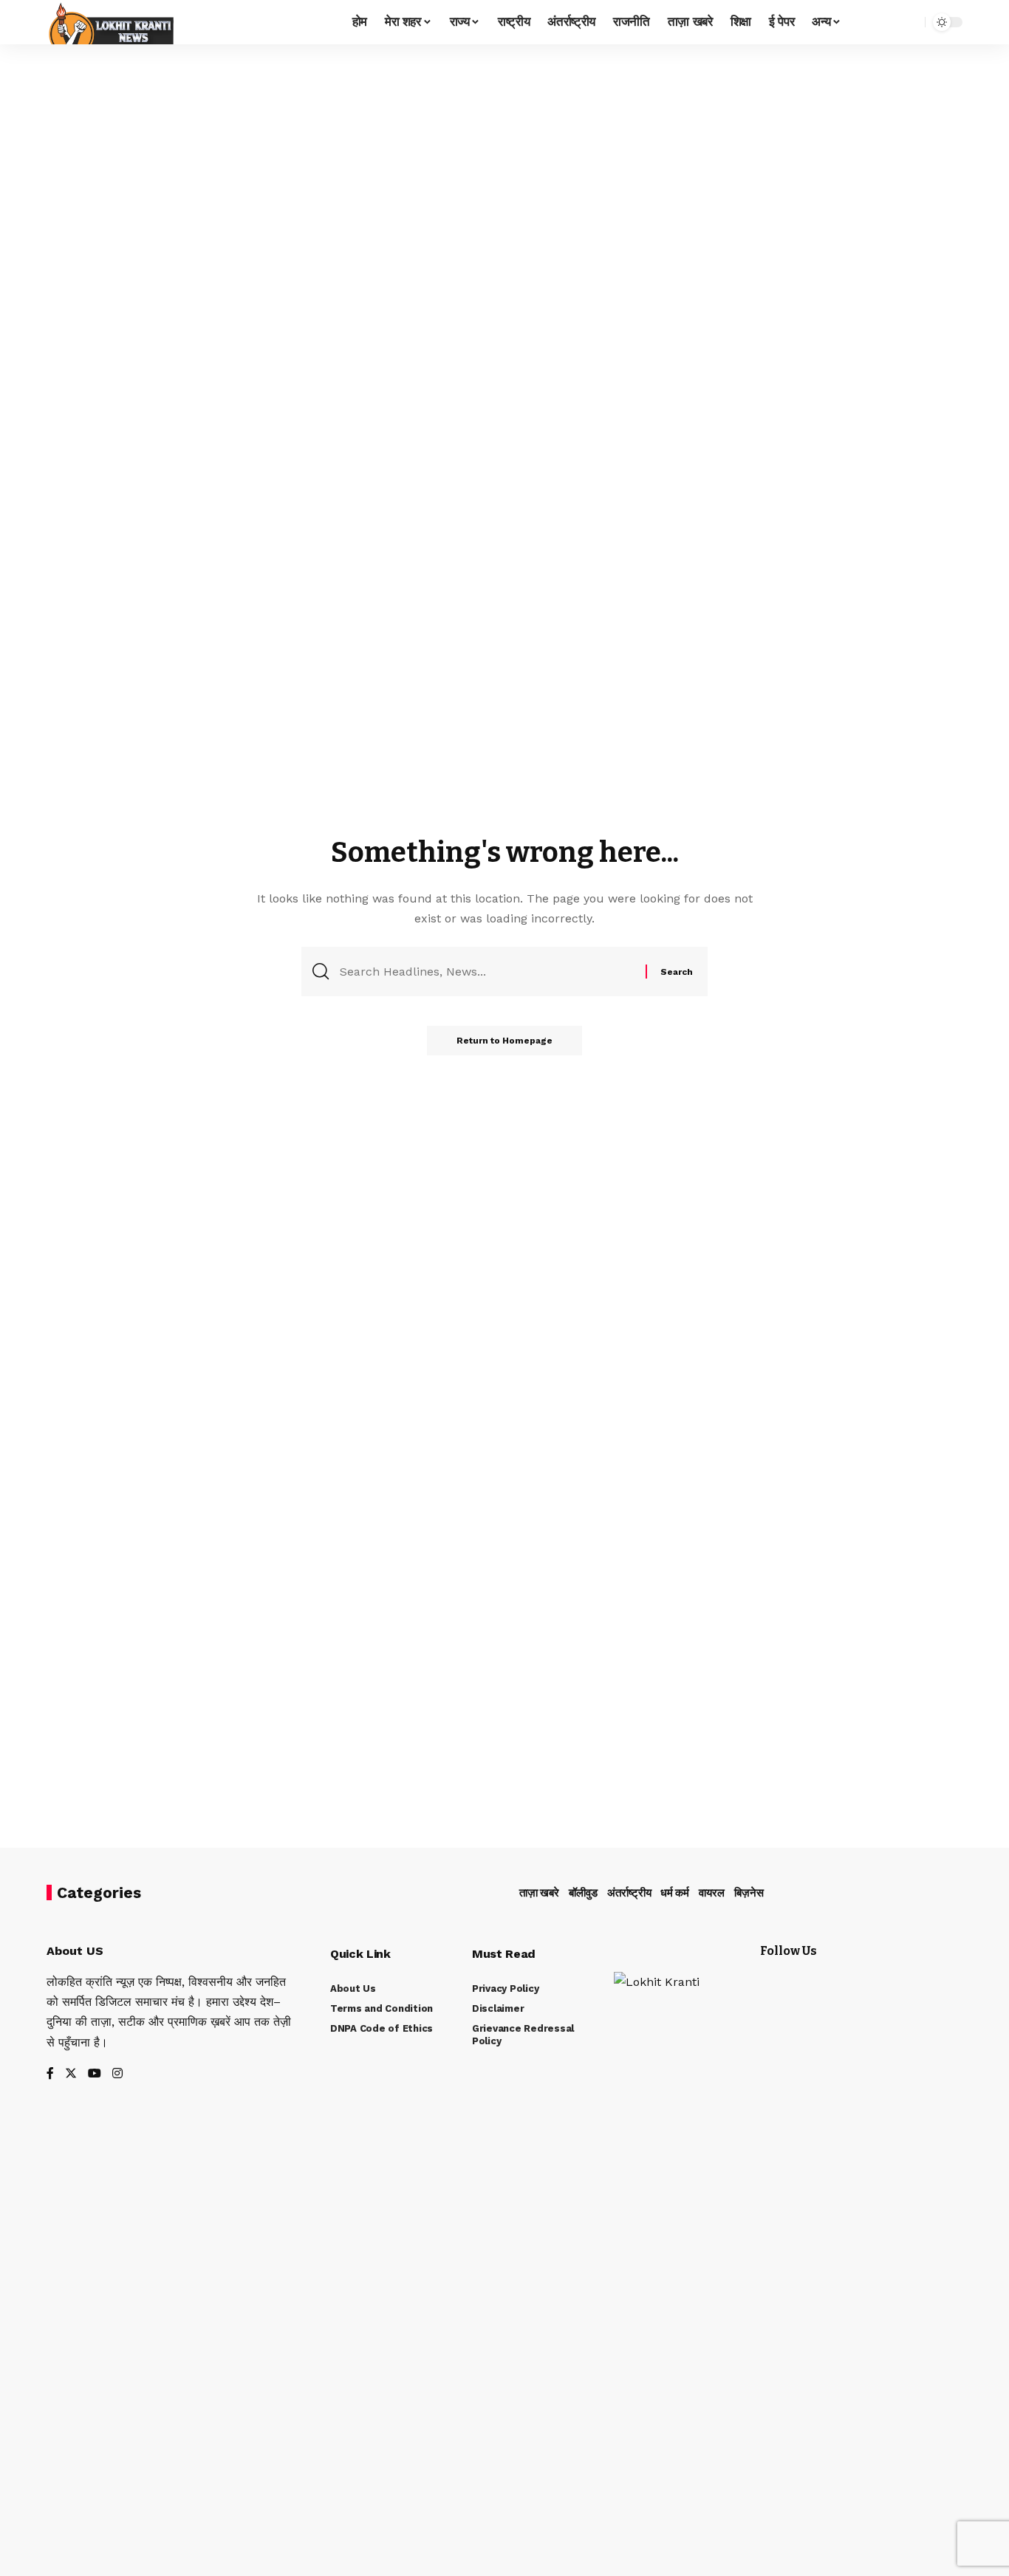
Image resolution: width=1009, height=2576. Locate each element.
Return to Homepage (504, 1041)
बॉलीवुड (583, 1893)
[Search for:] (487, 972)
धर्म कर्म (675, 1893)
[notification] (888, 22)
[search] (910, 22)
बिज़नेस (749, 1893)
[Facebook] (50, 2074)
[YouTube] (95, 2074)
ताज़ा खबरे (539, 1893)
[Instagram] (117, 2074)
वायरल (712, 1893)
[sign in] (863, 22)
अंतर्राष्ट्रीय (629, 1893)
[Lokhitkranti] (110, 22)
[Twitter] (71, 2074)
